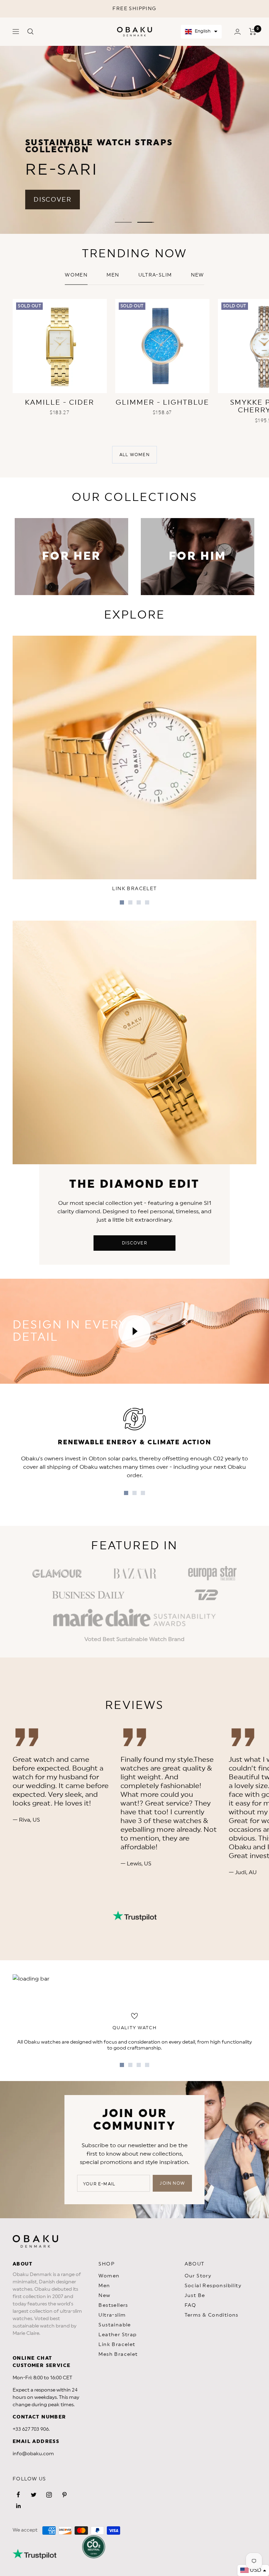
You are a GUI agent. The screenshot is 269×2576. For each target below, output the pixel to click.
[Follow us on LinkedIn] (18, 2506)
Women (76, 275)
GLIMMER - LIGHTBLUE (162, 403)
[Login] (237, 32)
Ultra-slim (155, 275)
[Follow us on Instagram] (49, 2495)
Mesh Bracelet (118, 2354)
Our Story (198, 2276)
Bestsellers (113, 2305)
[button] (201, 32)
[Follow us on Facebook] (18, 2495)
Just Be (195, 2296)
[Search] (30, 32)
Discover (134, 1243)
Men (113, 275)
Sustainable (115, 2325)
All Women (134, 455)
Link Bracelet (117, 2345)
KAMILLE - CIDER (60, 403)
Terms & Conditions (212, 2315)
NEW (198, 275)
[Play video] (134, 1331)
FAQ (191, 2305)
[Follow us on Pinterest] (64, 2495)
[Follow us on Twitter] (34, 2495)
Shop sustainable (199, 210)
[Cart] (253, 32)
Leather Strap (118, 2335)
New (104, 2296)
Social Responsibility (213, 2286)
